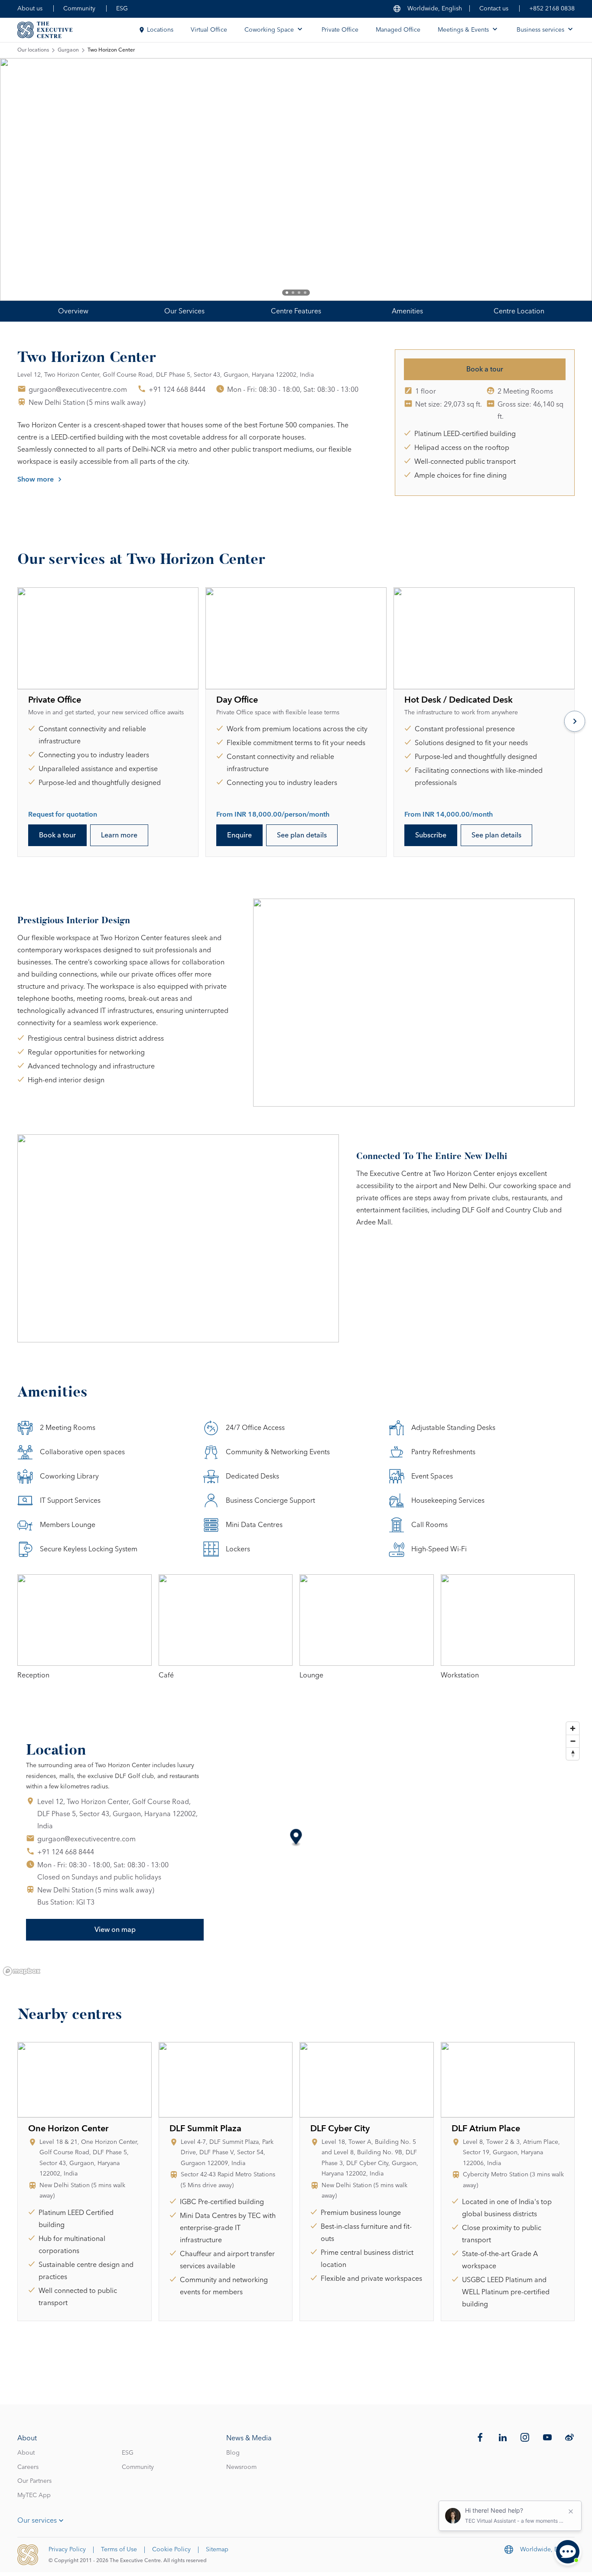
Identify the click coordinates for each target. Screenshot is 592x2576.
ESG (122, 9)
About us (30, 9)
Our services (37, 2521)
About (26, 2453)
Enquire (239, 835)
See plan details (302, 835)
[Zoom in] (573, 1728)
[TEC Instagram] (525, 2437)
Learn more (119, 835)
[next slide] (557, 179)
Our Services (184, 311)
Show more (36, 479)
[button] (296, 1838)
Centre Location (519, 311)
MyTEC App (34, 2495)
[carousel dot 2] (293, 293)
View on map (115, 1930)
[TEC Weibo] (569, 2437)
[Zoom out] (573, 1741)
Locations (160, 30)
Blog (233, 2453)
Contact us (494, 9)
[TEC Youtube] (547, 2437)
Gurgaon (68, 50)
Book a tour (485, 369)
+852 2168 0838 (552, 9)
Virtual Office (209, 30)
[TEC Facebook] (480, 2437)
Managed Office (398, 30)
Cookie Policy (171, 2550)
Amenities (407, 311)
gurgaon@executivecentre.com (78, 390)
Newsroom (241, 2467)
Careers (28, 2467)
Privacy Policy (67, 2550)
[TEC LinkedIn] (503, 2437)
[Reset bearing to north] (573, 1754)
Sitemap (217, 2550)
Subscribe (431, 835)
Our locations (33, 50)
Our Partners (34, 2481)
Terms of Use (119, 2550)
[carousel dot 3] (299, 293)
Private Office (340, 30)
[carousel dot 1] (287, 293)
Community (79, 9)
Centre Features (296, 311)
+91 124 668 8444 (177, 390)
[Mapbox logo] (22, 1971)
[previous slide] (35, 179)
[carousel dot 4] (305, 293)
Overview (73, 311)
